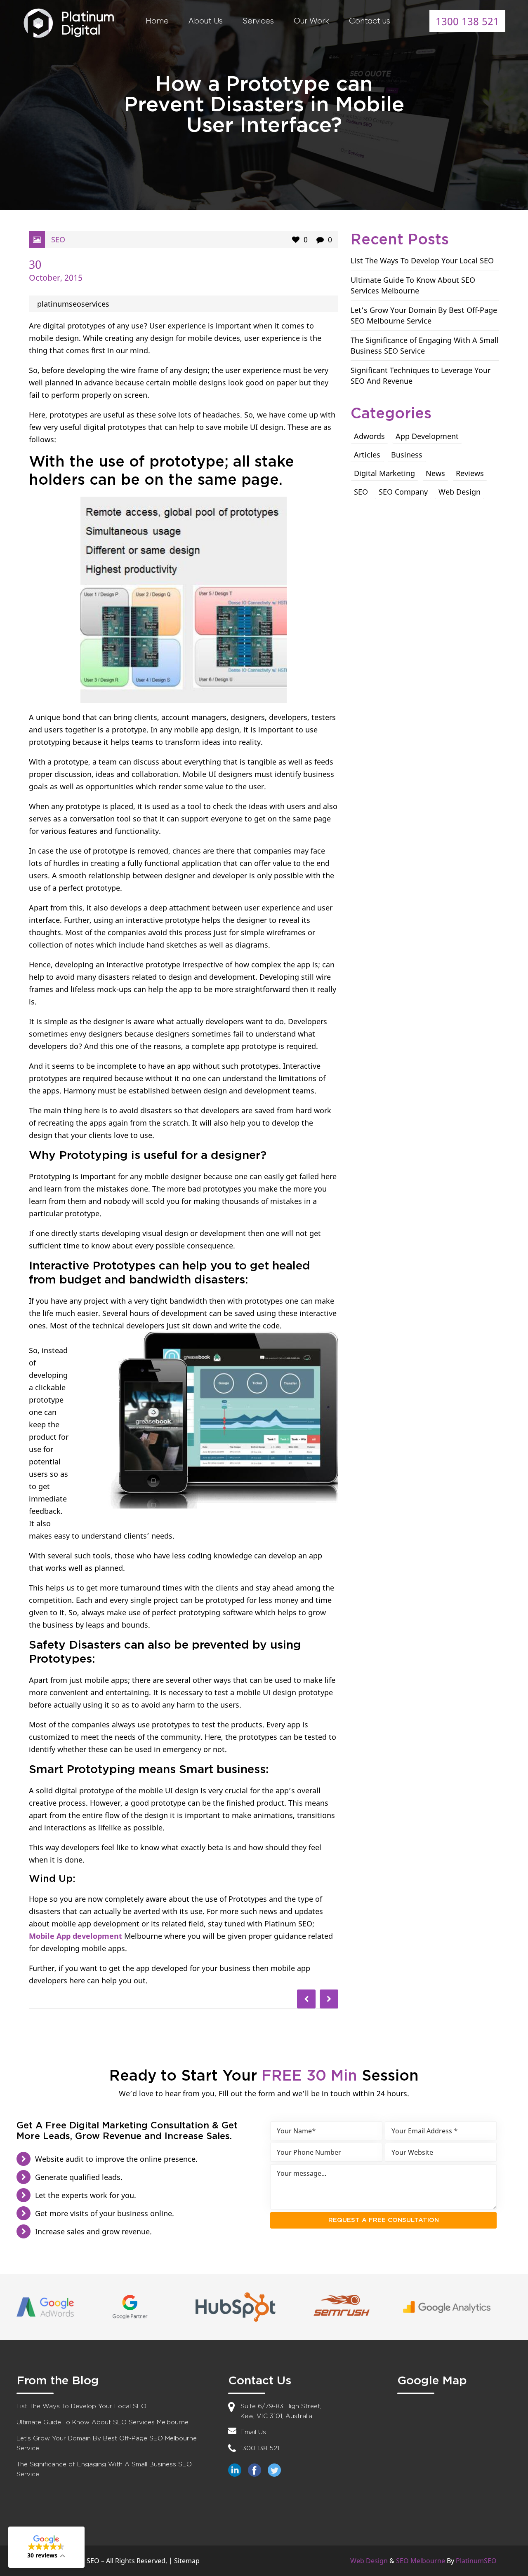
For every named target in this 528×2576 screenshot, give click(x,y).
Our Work (311, 21)
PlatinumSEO (476, 2561)
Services (258, 21)
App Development (427, 436)
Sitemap (187, 2561)
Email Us (253, 2432)
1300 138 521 (467, 21)
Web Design (460, 492)
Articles (367, 455)
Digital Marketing (384, 473)
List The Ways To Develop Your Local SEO (422, 260)
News (435, 473)
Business (407, 455)
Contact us (370, 21)
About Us (206, 21)
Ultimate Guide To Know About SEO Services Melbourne (103, 2422)
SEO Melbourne (421, 2561)
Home (157, 21)
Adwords (369, 436)
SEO (58, 239)
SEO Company (403, 492)
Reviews (470, 473)
